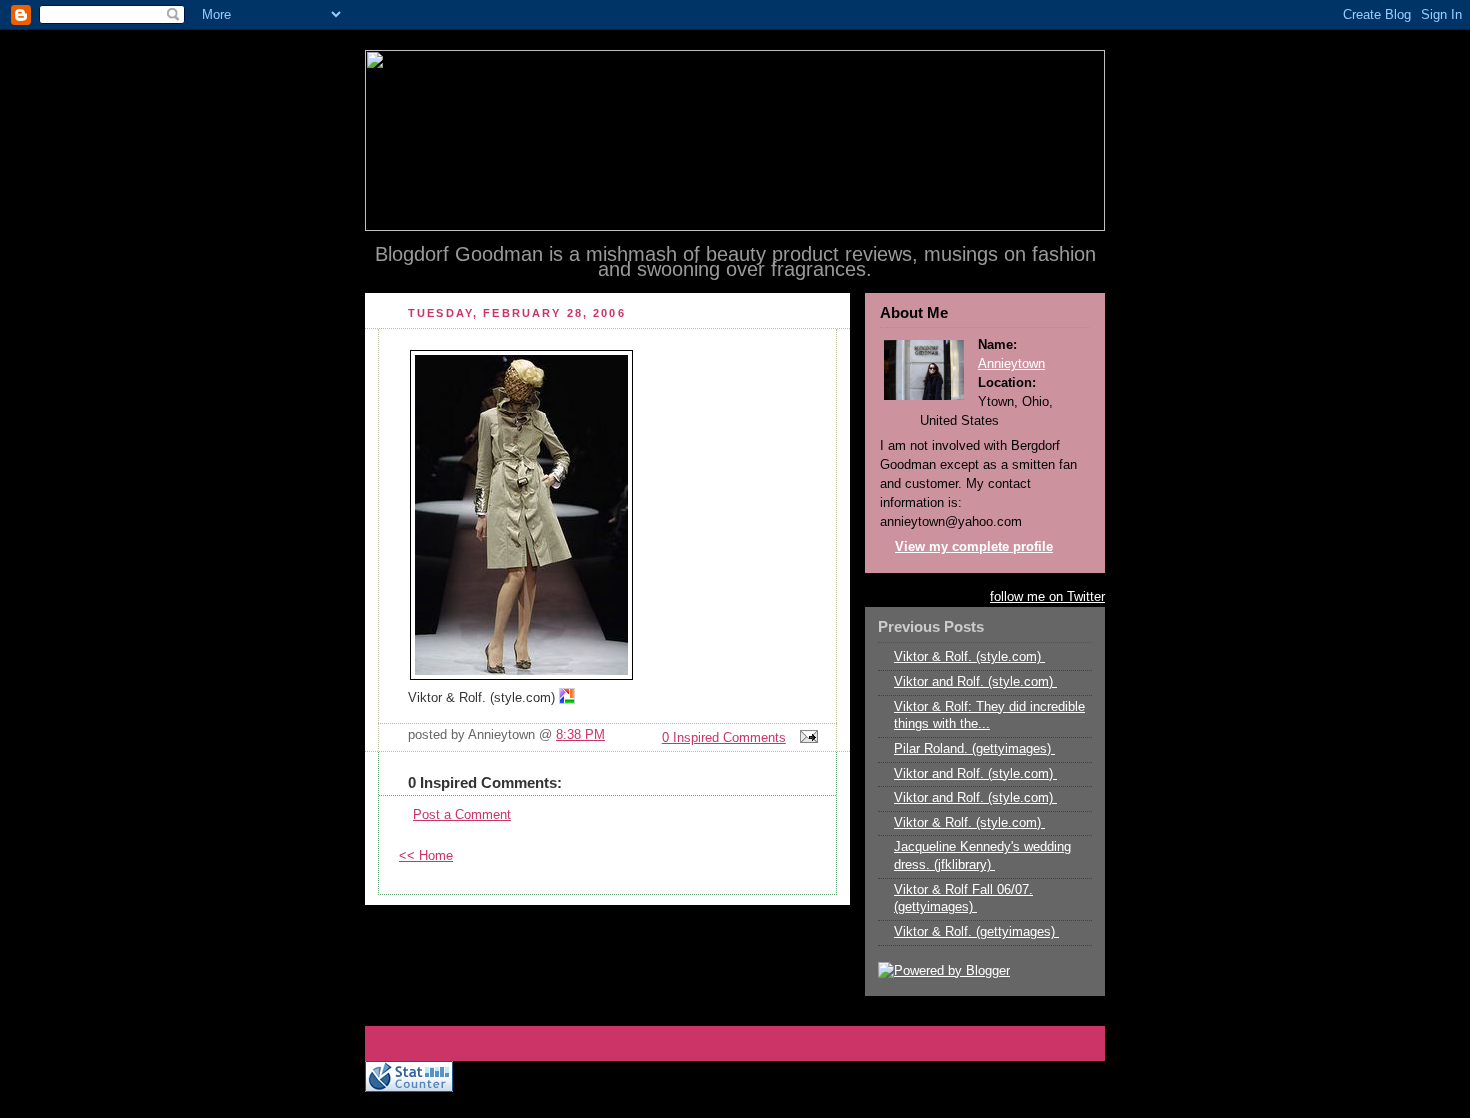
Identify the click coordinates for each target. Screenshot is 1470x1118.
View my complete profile (974, 547)
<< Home (426, 856)
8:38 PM (580, 735)
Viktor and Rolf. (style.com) (975, 682)
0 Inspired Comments (724, 738)
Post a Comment (462, 815)
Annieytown (1011, 364)
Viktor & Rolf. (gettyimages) (976, 932)
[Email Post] (806, 738)
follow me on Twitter (1047, 597)
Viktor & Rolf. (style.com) (969, 657)
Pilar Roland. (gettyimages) (974, 749)
